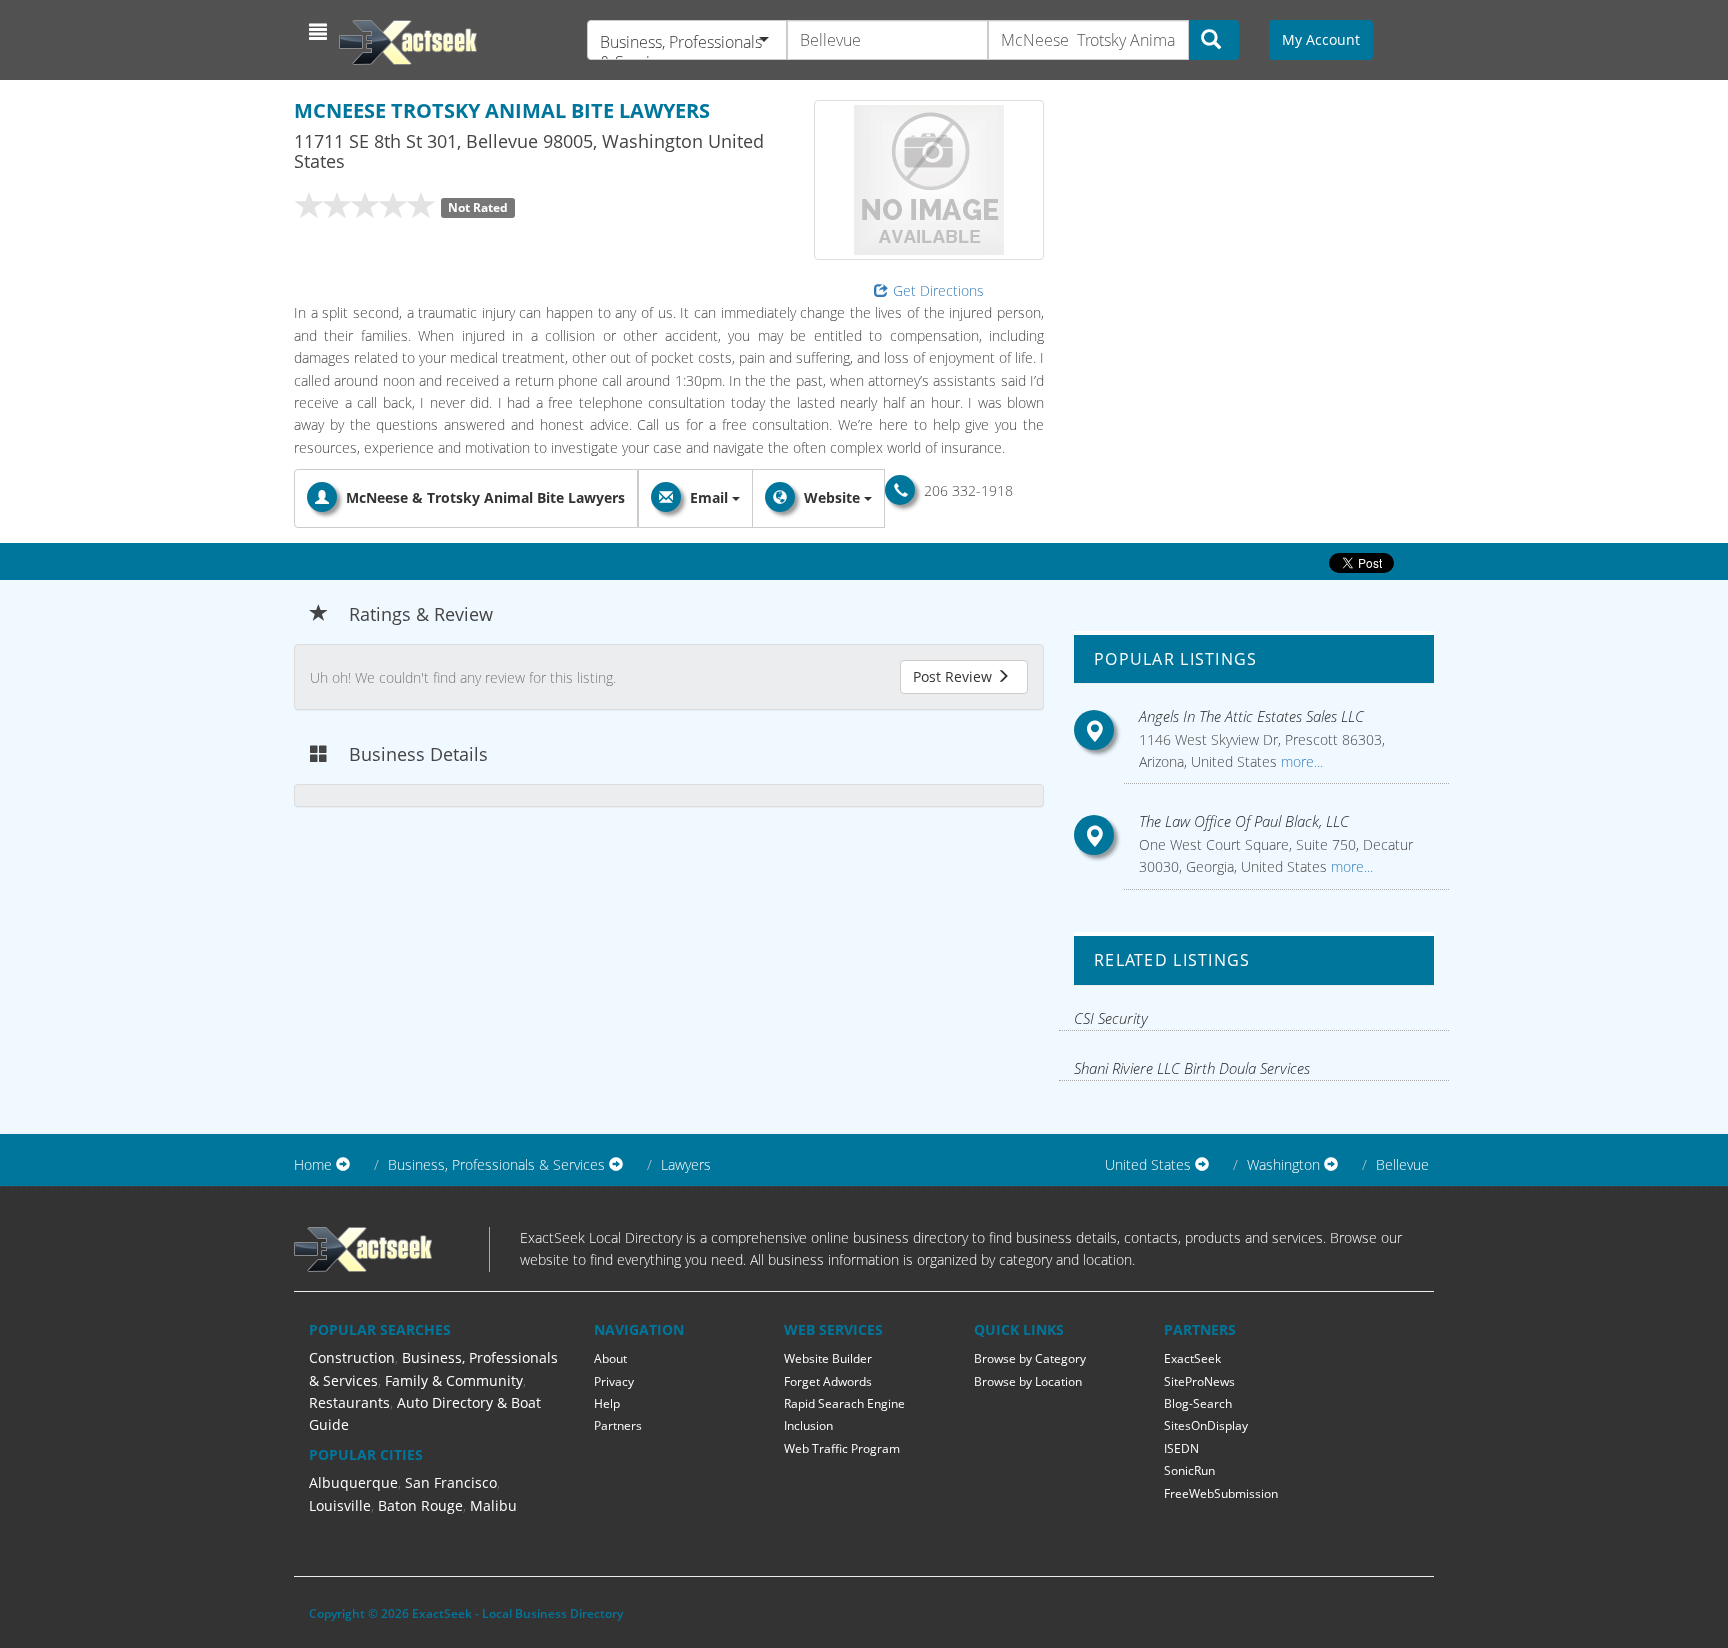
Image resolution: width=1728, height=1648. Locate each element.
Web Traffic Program (842, 1448)
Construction (352, 1357)
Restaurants (349, 1402)
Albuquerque (353, 1482)
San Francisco (451, 1482)
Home (313, 1164)
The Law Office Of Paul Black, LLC (1244, 821)
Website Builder (828, 1358)
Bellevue (1402, 1164)
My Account (1321, 39)
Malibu (493, 1505)
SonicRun (1189, 1470)
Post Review (954, 676)
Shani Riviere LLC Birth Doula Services (1192, 1068)
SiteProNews (1199, 1381)
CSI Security (1111, 1018)
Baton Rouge (420, 1505)
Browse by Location (1028, 1381)
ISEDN (1181, 1448)
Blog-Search (1198, 1403)
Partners (618, 1425)
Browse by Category (1030, 1358)
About (610, 1358)
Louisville (340, 1505)
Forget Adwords (828, 1381)
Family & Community (454, 1380)
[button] (320, 32)
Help (607, 1403)
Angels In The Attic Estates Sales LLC (1251, 716)
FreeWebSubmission (1221, 1493)
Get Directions (938, 290)
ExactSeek (1192, 1358)
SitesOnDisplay (1206, 1425)
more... (1300, 761)
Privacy (614, 1381)
